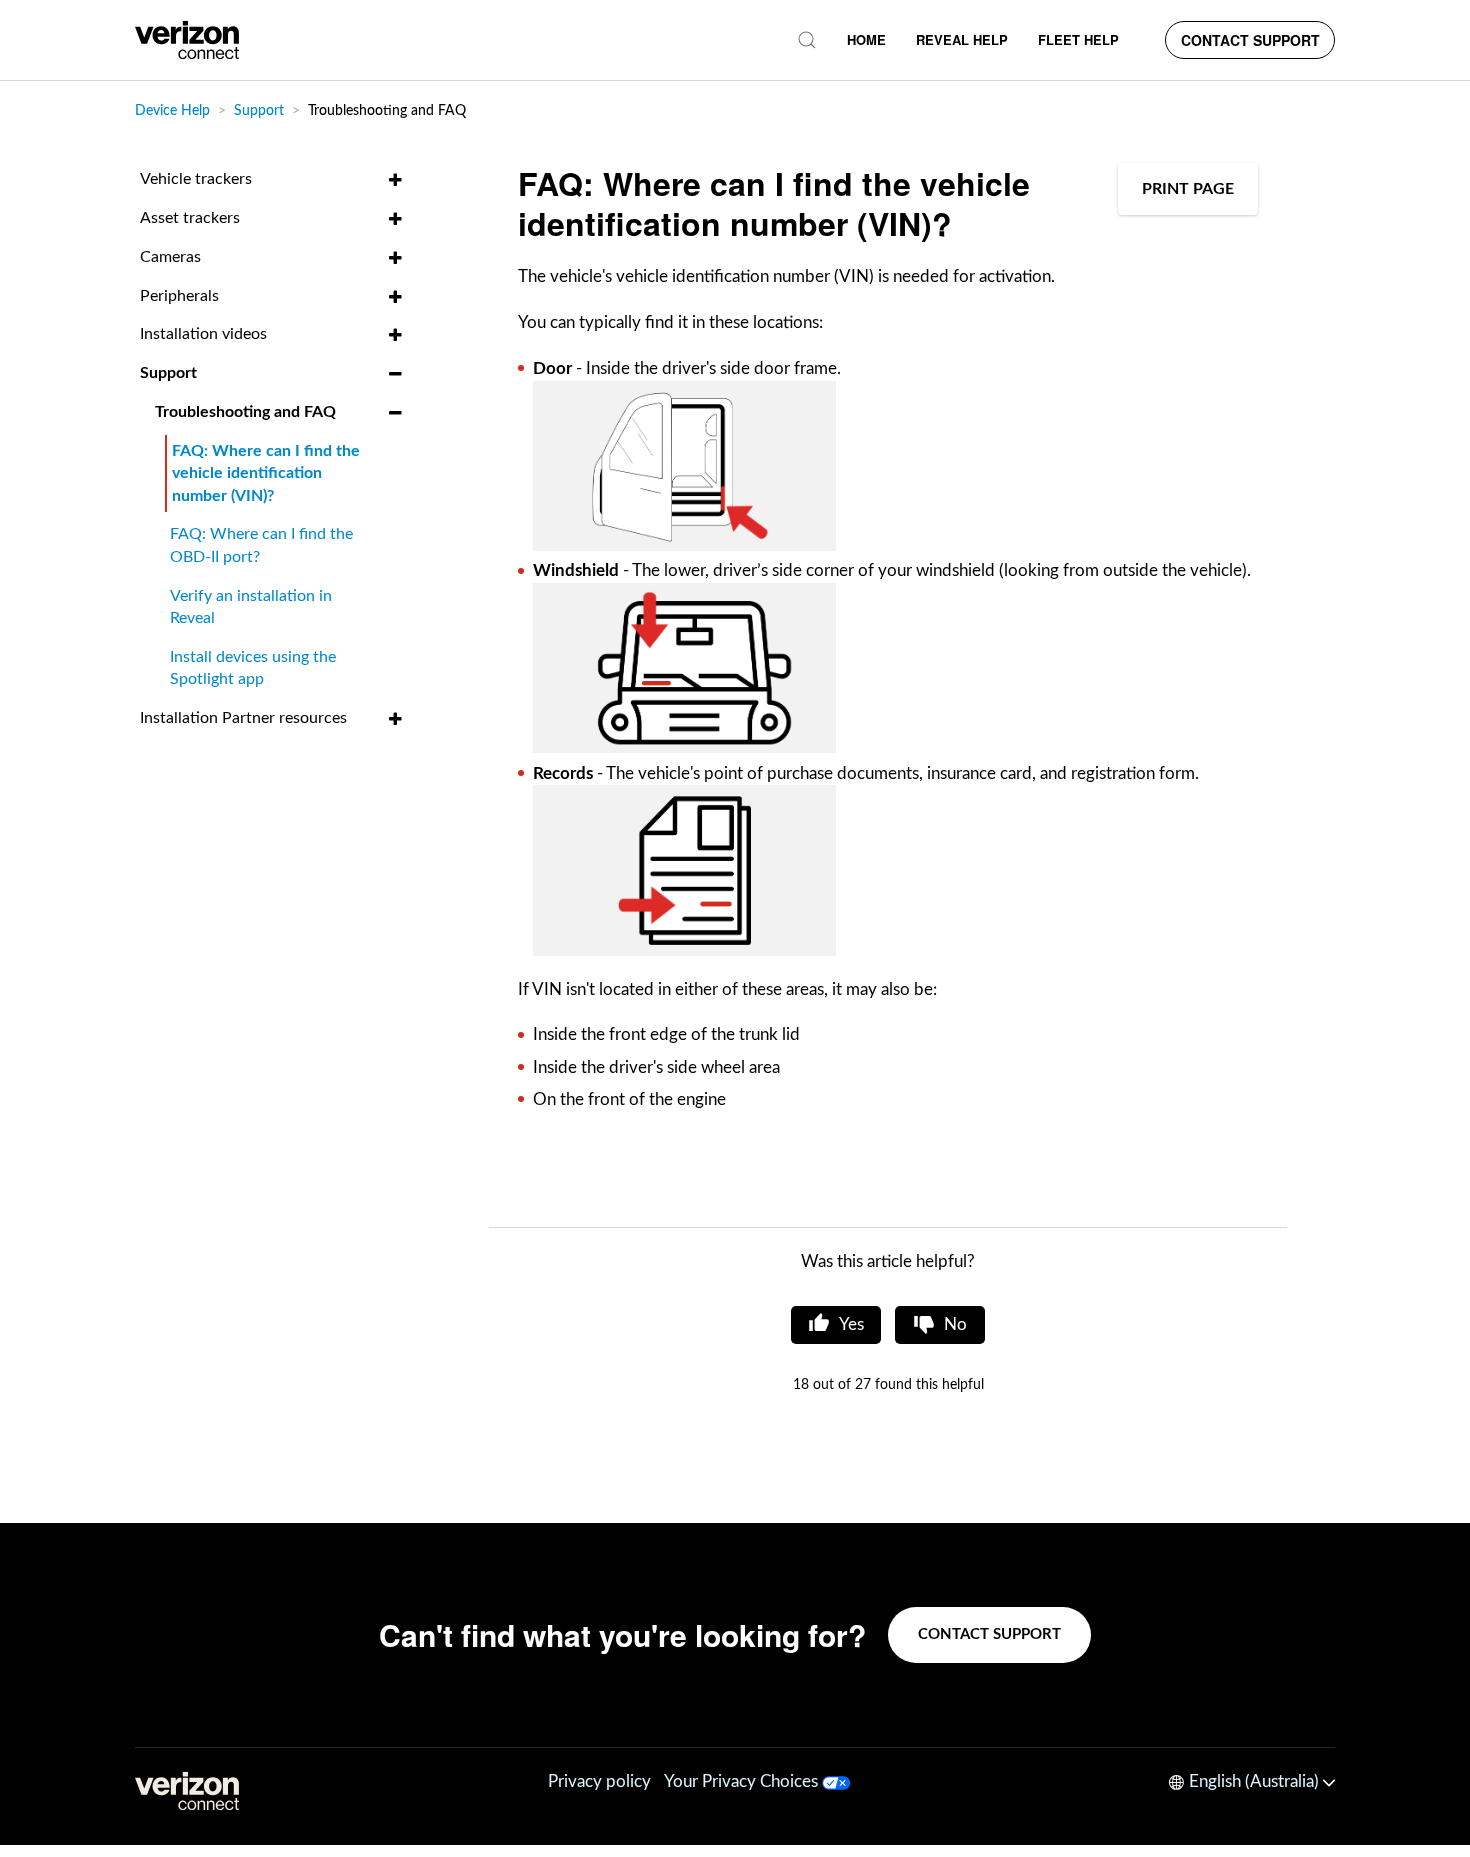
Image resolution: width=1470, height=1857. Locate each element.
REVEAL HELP (962, 39)
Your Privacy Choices (743, 1781)
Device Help (172, 111)
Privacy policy (599, 1781)
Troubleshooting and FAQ (387, 111)
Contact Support (1250, 40)
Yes (851, 1324)
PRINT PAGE (1188, 189)
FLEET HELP (1078, 39)
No (955, 1324)
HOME (866, 39)
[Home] (187, 40)
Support (259, 111)
